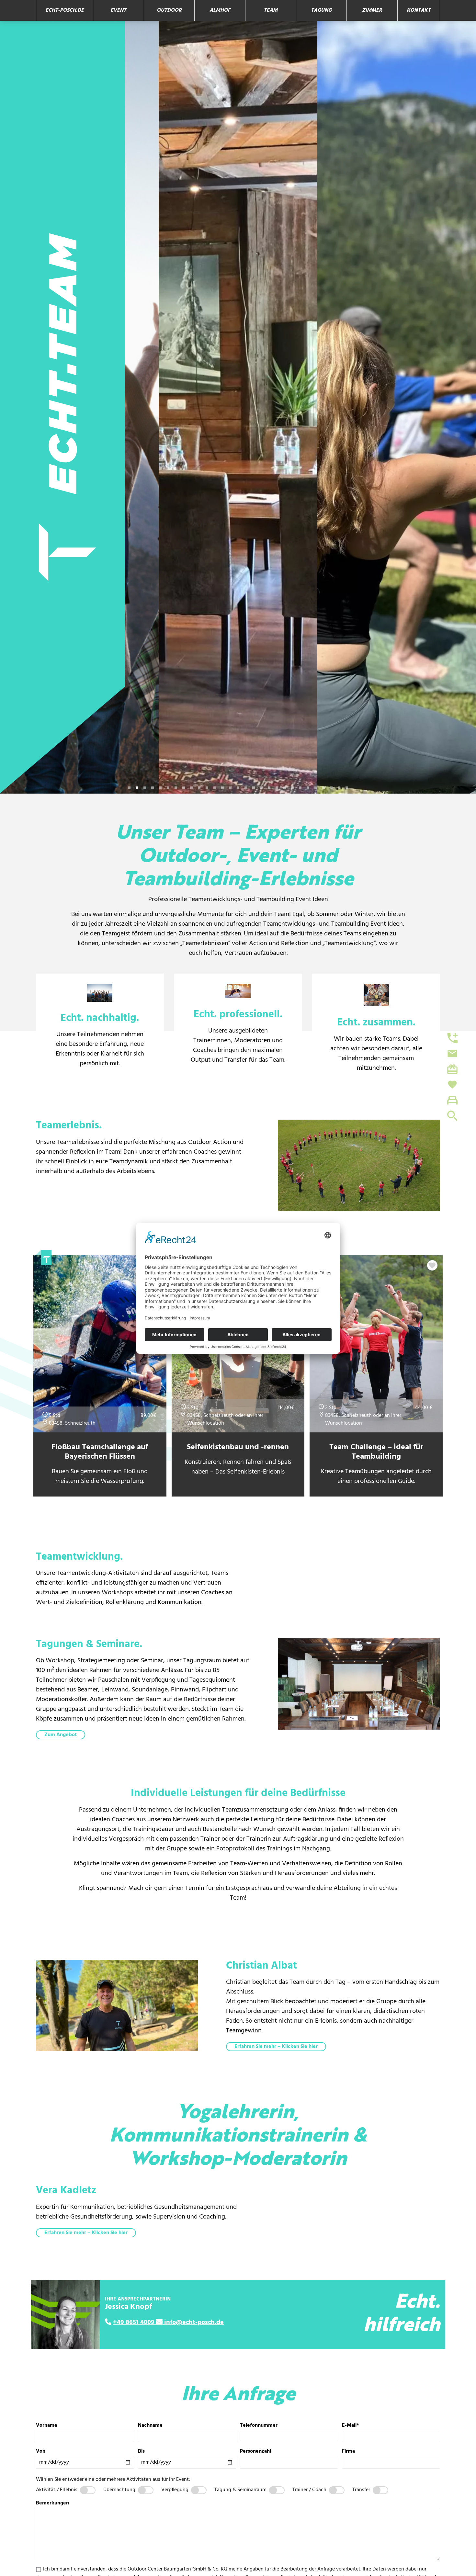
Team (271, 10)
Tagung (321, 10)
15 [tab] (238, 788)
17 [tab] (254, 788)
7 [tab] (176, 788)
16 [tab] (246, 788)
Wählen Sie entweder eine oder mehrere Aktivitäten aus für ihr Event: (113, 2480)
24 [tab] (308, 788)
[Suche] (449, 1116)
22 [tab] (292, 788)
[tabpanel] (79, 407)
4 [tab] (153, 788)
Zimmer (372, 10)
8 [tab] (184, 788)
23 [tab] (300, 788)
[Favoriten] (449, 1085)
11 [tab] (207, 788)
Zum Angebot (61, 1735)
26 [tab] (323, 788)
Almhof (220, 10)
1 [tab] (129, 788)
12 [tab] (215, 788)
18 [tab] (261, 788)
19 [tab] (269, 788)
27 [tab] (331, 788)
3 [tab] (145, 788)
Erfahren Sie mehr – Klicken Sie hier (276, 2047)
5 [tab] (160, 788)
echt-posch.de (65, 10)
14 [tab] (230, 788)
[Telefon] (449, 1038)
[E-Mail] (449, 1054)
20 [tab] (277, 788)
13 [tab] (222, 788)
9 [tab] (191, 788)
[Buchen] (449, 1100)
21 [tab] (285, 788)
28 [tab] (339, 788)
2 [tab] (137, 788)
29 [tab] (347, 788)
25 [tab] (316, 788)
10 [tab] (199, 788)
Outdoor (169, 10)
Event (118, 10)
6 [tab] (168, 788)
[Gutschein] (449, 1069)
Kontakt (419, 10)
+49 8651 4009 (134, 2322)
